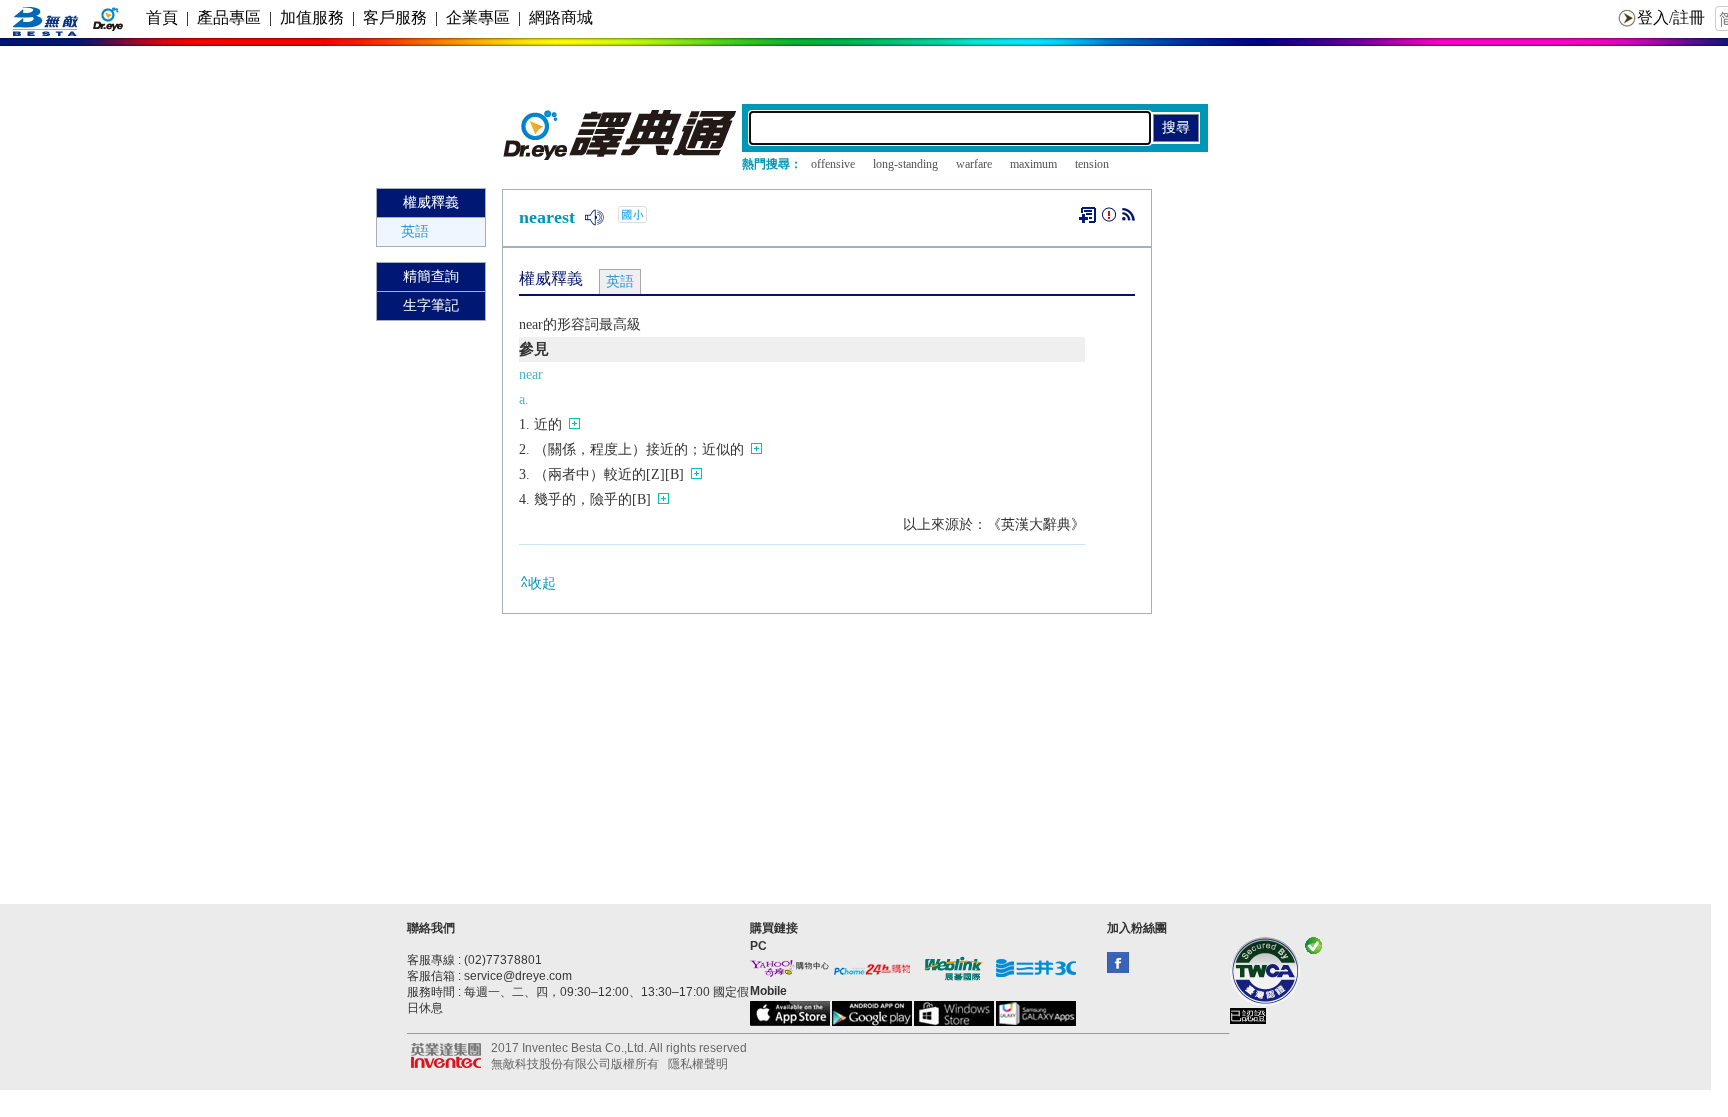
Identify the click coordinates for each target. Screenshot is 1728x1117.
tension (1092, 164)
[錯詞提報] (1109, 218)
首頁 (162, 17)
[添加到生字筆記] (1087, 215)
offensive (833, 164)
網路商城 (561, 17)
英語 (415, 231)
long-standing (905, 164)
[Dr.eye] (621, 155)
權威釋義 (431, 202)
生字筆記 (431, 305)
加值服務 (312, 17)
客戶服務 (395, 17)
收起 (542, 583)
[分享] (1128, 218)
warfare (974, 164)
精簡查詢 (431, 276)
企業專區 (478, 17)
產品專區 (229, 17)
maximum (1033, 164)
